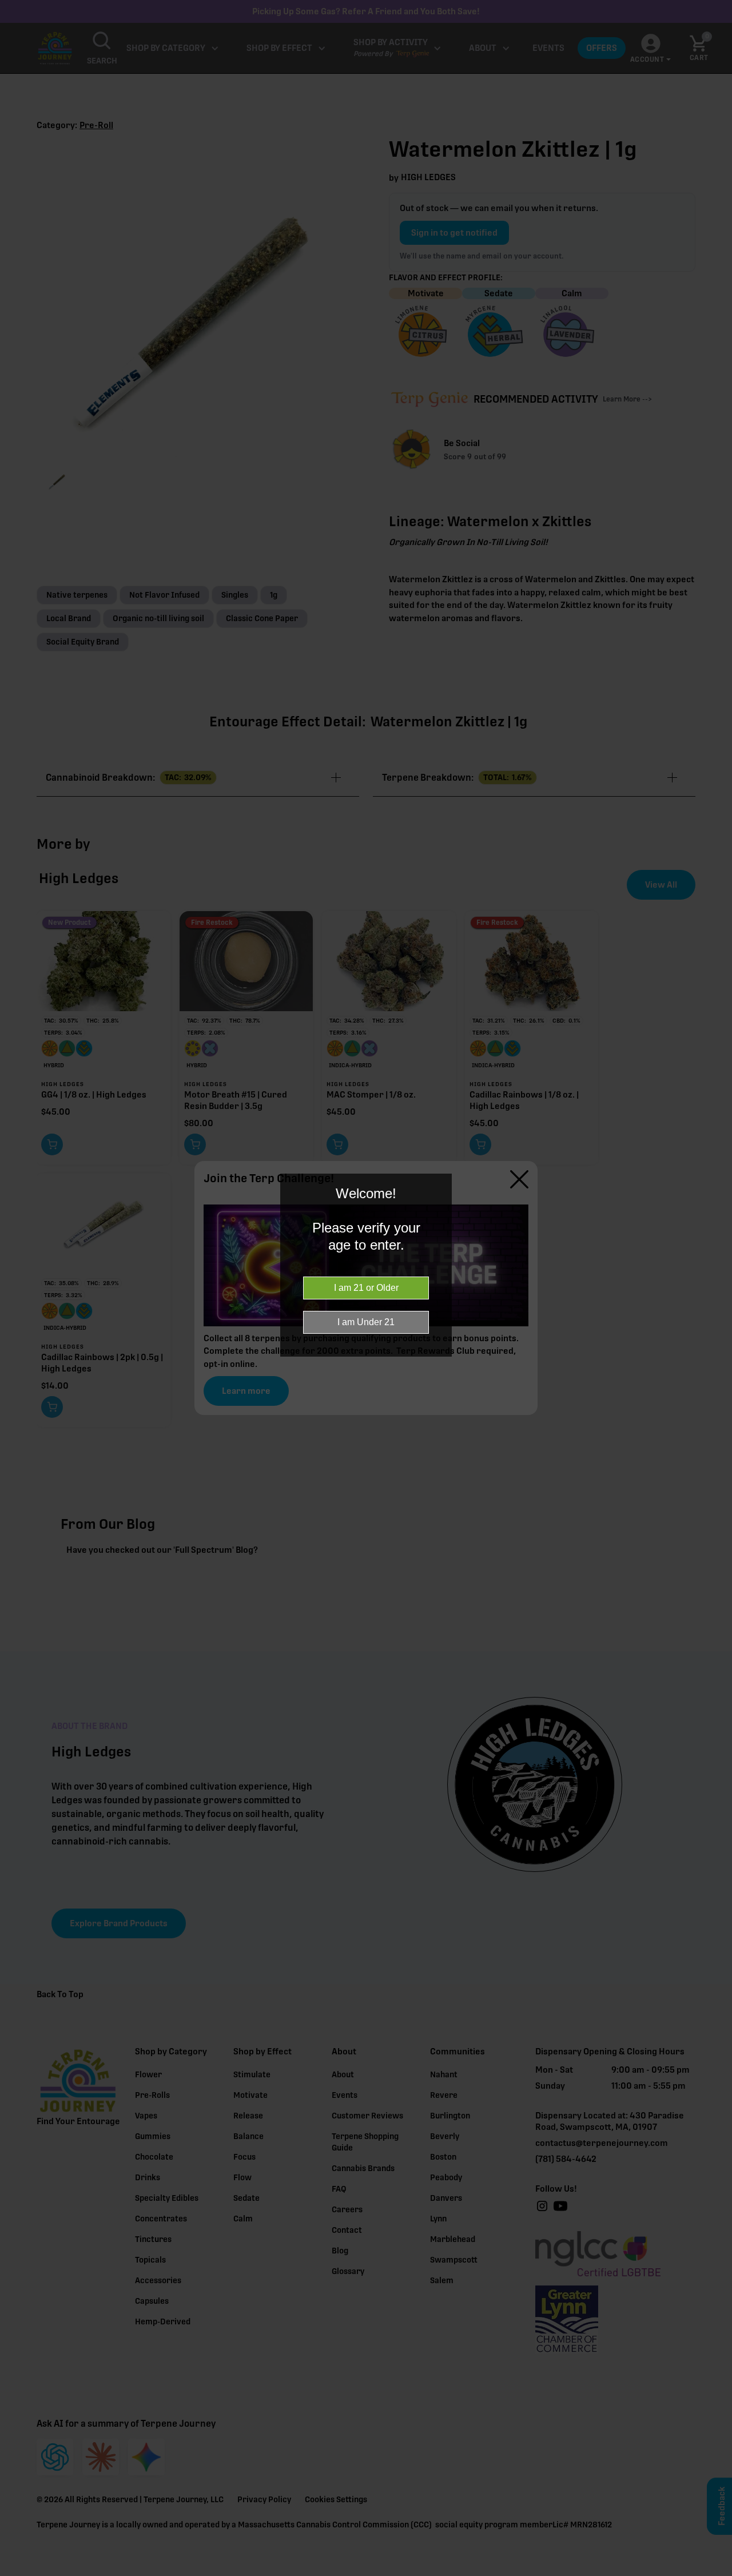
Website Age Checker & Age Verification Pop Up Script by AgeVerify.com (718, 2573)
